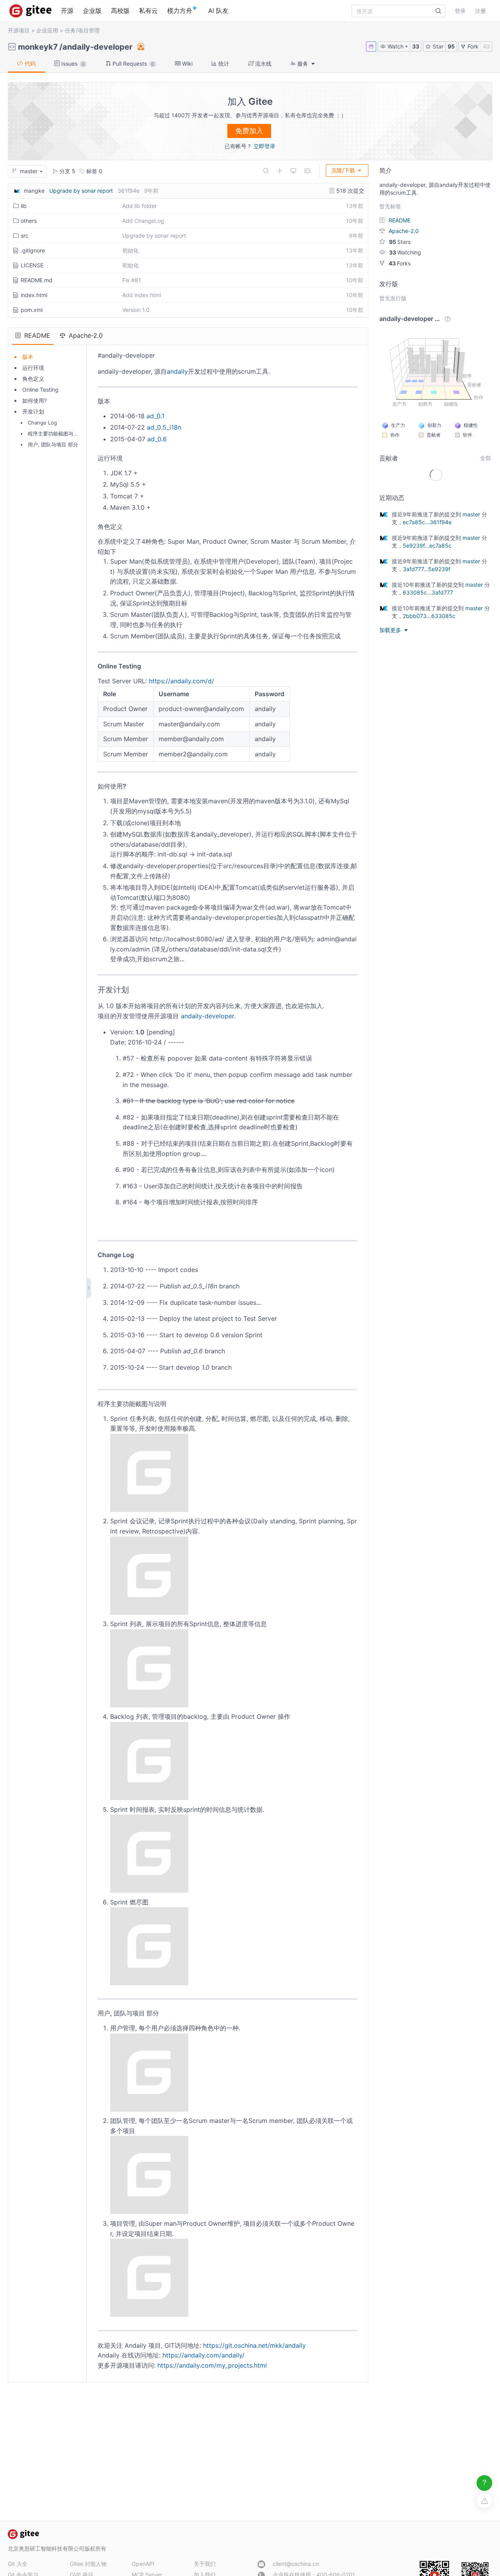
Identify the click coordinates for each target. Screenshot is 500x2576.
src (25, 236)
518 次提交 (349, 191)
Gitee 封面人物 (88, 2564)
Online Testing (40, 390)
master (471, 514)
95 (451, 46)
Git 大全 (18, 2564)
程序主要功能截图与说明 (56, 434)
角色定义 (33, 379)
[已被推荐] (140, 47)
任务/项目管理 (82, 30)
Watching (405, 252)
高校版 (120, 11)
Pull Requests (133, 64)
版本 (28, 357)
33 (416, 46)
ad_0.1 (155, 416)
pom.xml (32, 310)
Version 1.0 (136, 310)
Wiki (187, 64)
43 (486, 46)
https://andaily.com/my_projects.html (212, 2365)
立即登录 (264, 146)
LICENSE (32, 265)
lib (24, 206)
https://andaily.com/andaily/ (204, 2355)
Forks (400, 263)
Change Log (42, 423)
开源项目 (19, 30)
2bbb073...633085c (429, 616)
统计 (223, 64)
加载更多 (391, 630)
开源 (67, 11)
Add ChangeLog (143, 221)
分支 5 (67, 171)
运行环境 (33, 368)
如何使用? (35, 400)
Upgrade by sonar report (81, 191)
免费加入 (249, 131)
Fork (472, 46)
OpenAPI (143, 2564)
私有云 (148, 11)
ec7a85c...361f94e (427, 522)
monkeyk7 (38, 47)
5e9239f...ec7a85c (427, 545)
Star (437, 46)
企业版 (92, 11)
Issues (72, 64)
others (29, 221)
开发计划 (33, 411)
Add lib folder (139, 206)
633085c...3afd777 (428, 592)
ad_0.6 (157, 439)
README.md (37, 280)
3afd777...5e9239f (427, 569)
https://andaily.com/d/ (181, 681)
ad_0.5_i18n (164, 427)
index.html (34, 295)
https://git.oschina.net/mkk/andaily (254, 2345)
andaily (177, 371)
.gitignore (33, 250)
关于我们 (205, 2564)
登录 (460, 11)
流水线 (262, 64)
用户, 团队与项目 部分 (53, 444)
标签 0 (94, 171)
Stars (400, 242)
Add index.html (142, 295)
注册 (480, 11)
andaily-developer (97, 47)
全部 (486, 458)
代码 (29, 64)
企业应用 (47, 30)
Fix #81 (132, 280)
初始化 (130, 250)
